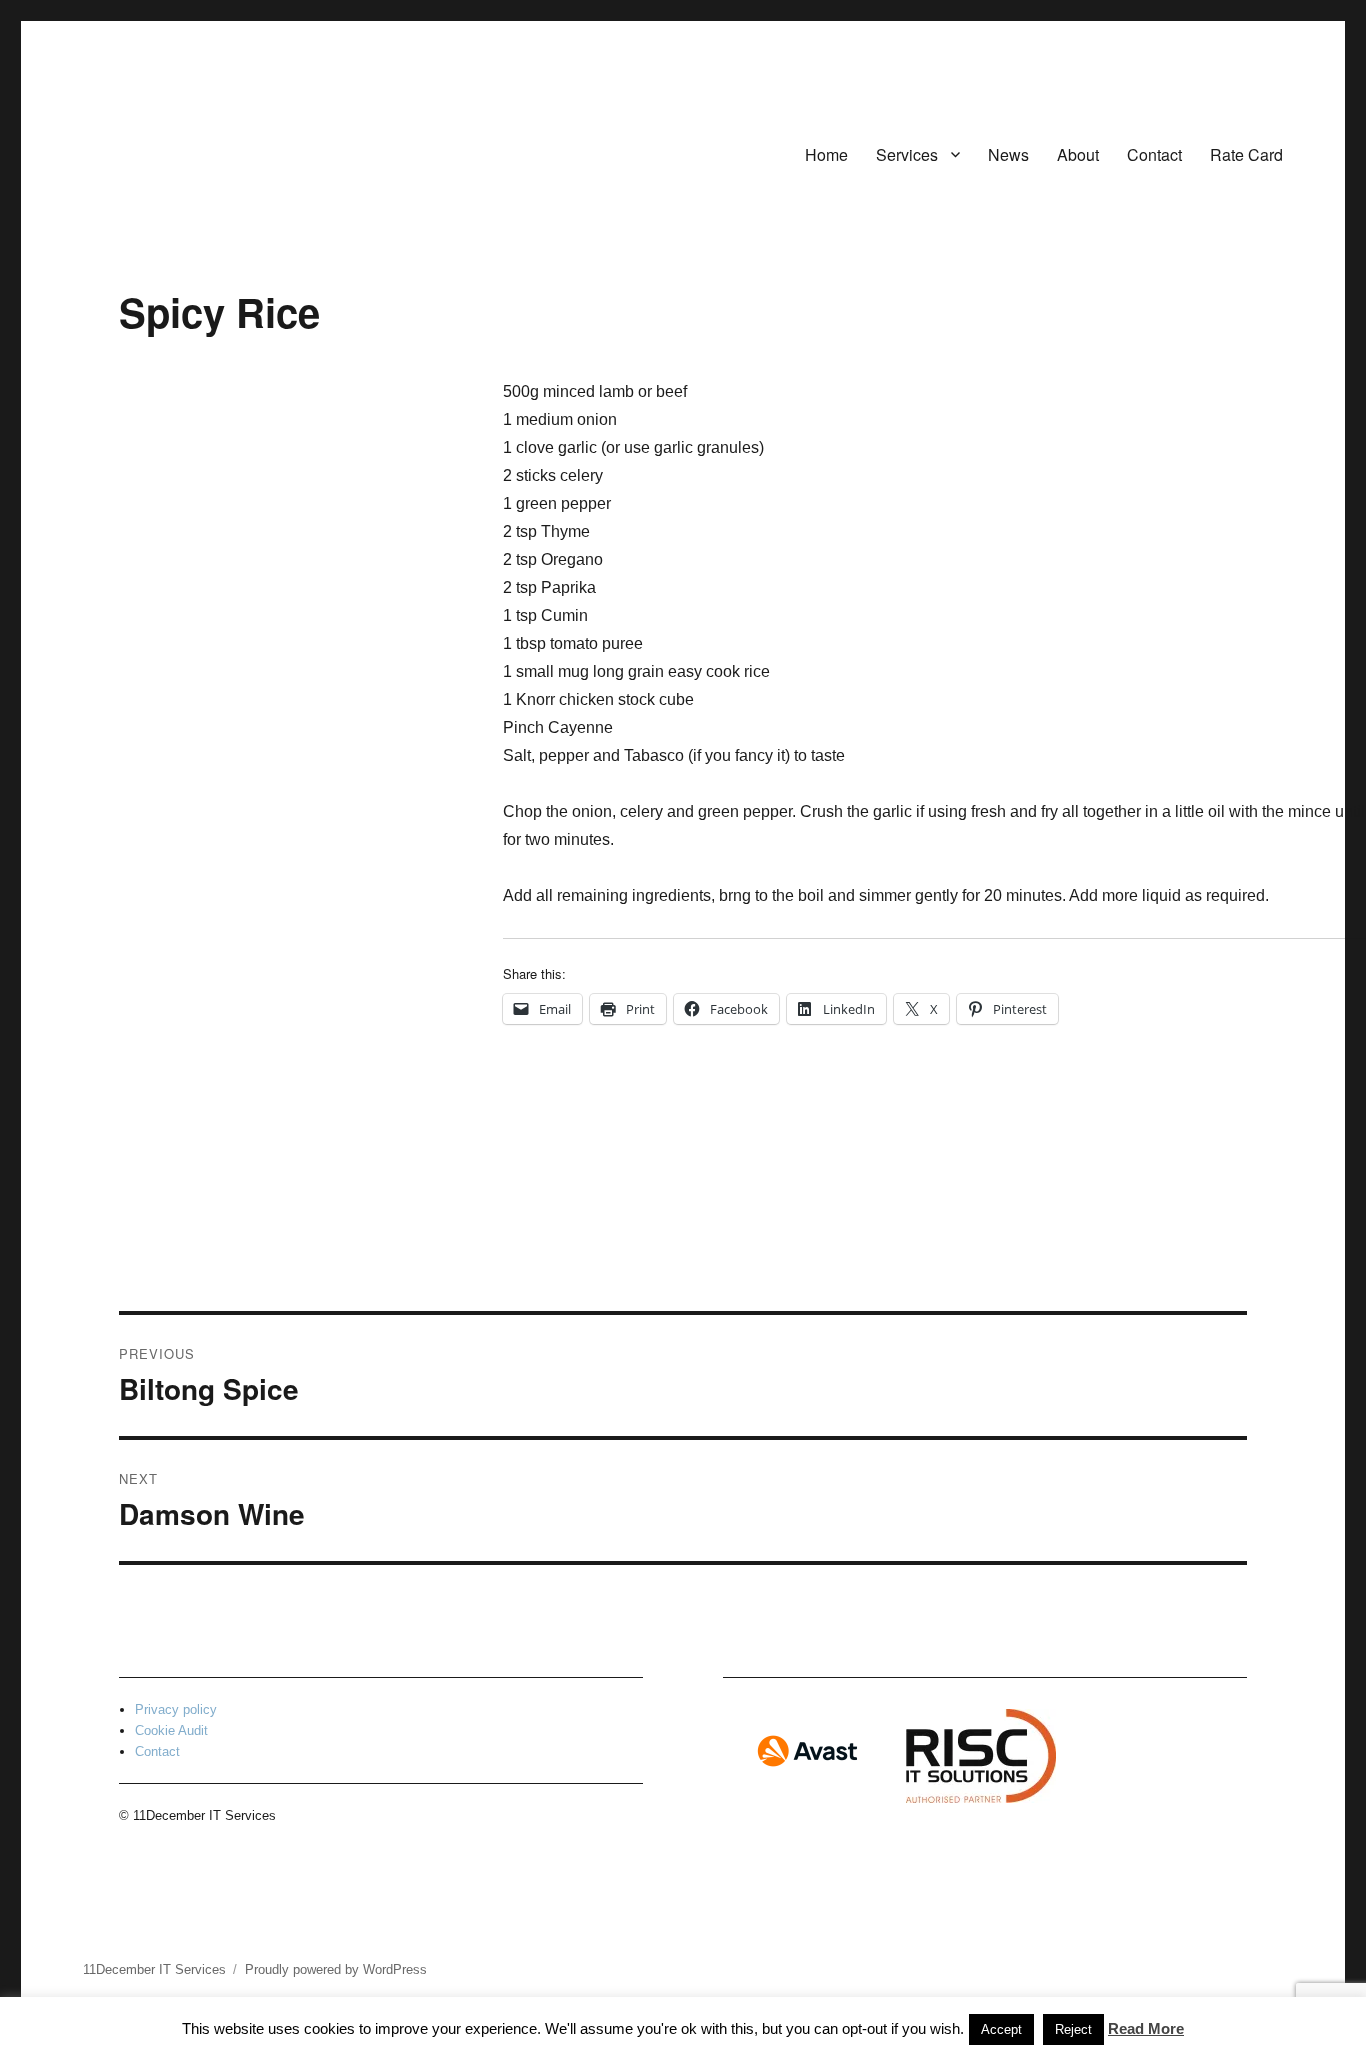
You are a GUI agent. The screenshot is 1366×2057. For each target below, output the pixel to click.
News (1008, 154)
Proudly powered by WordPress (336, 1969)
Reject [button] (1073, 2029)
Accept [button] (1001, 2029)
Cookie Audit (171, 1730)
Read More (1146, 2028)
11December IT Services (154, 1969)
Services (907, 154)
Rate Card (1246, 154)
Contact (1154, 154)
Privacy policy (176, 1709)
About (1078, 154)
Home (826, 154)
